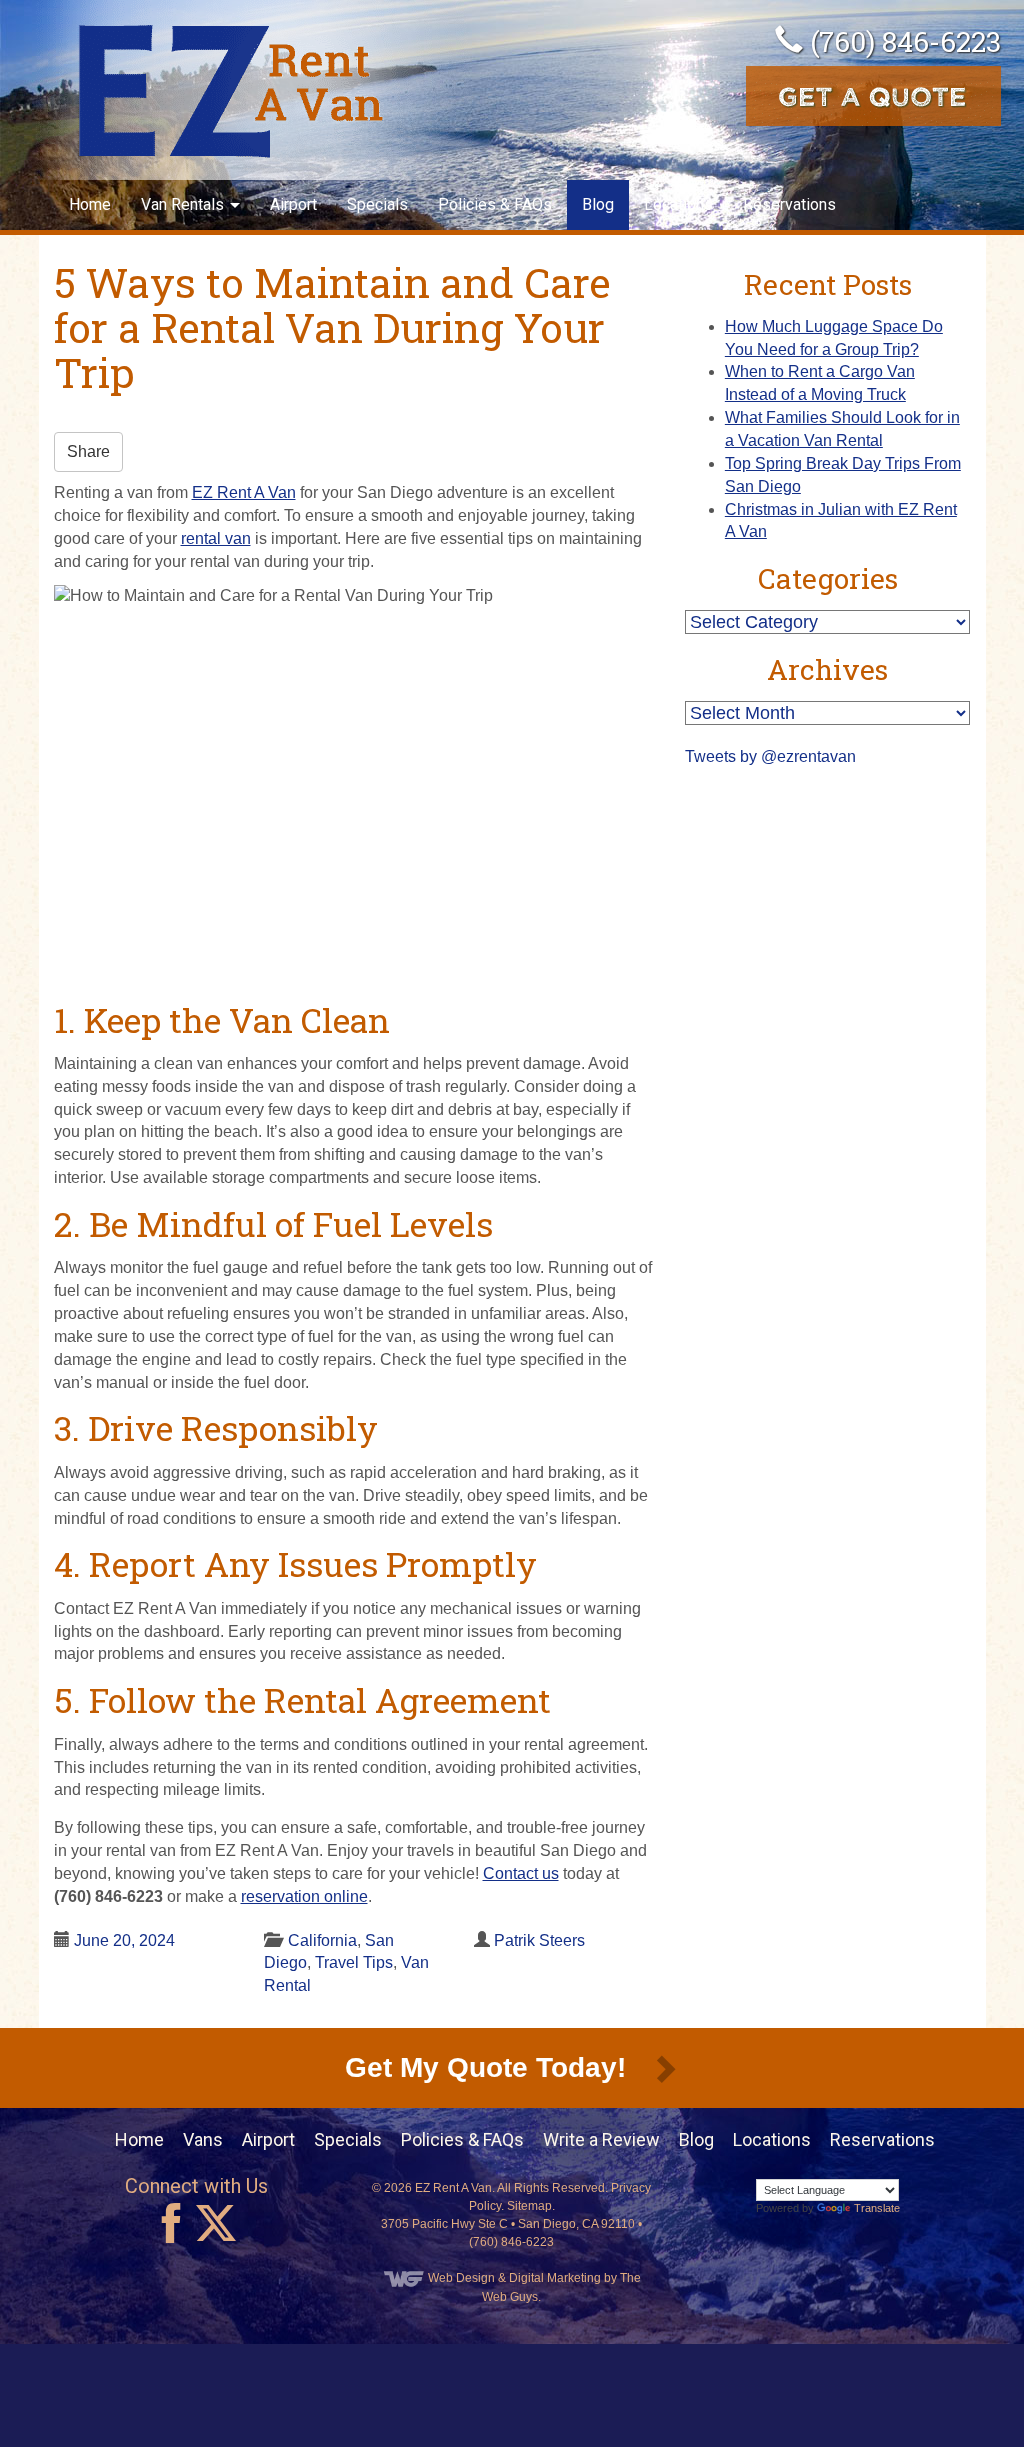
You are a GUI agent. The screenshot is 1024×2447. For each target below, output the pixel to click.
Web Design (461, 2278)
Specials (377, 204)
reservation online (304, 1896)
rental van (216, 538)
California (322, 1940)
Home (90, 204)
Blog (598, 204)
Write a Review (601, 2139)
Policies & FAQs (495, 204)
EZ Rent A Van (244, 492)
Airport (293, 204)
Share (88, 451)
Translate (877, 2208)
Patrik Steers (539, 1940)
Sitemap (529, 2206)
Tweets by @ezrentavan (770, 756)
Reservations (789, 204)
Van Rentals (184, 204)
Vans (203, 2139)
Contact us (521, 1873)
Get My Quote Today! (489, 2067)
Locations (678, 204)
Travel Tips (354, 1962)
